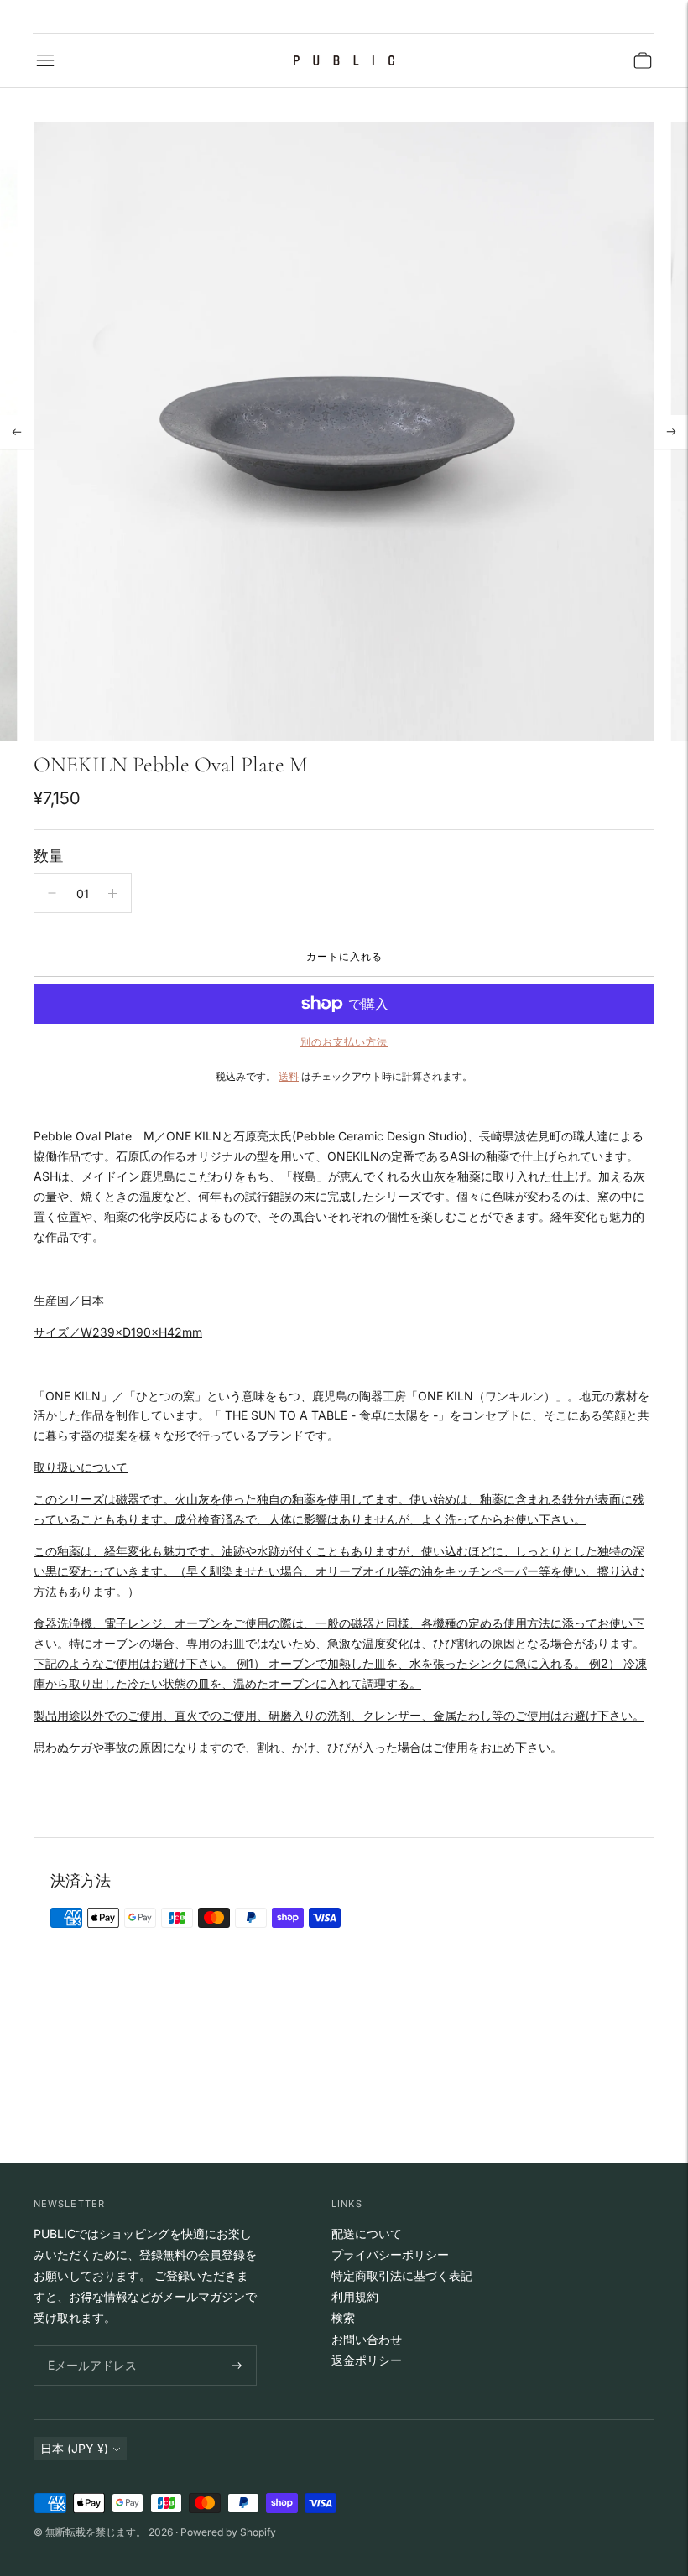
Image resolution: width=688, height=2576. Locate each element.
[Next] (671, 432)
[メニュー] (45, 60)
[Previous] (17, 432)
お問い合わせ (367, 2339)
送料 (289, 1076)
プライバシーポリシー (390, 2254)
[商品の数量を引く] (52, 893)
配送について (367, 2233)
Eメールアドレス (89, 2346)
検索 (343, 2317)
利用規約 (355, 2296)
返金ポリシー (367, 2360)
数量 (49, 856)
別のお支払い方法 (344, 1042)
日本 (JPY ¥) (74, 2448)
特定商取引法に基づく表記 (402, 2275)
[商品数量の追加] (113, 893)
